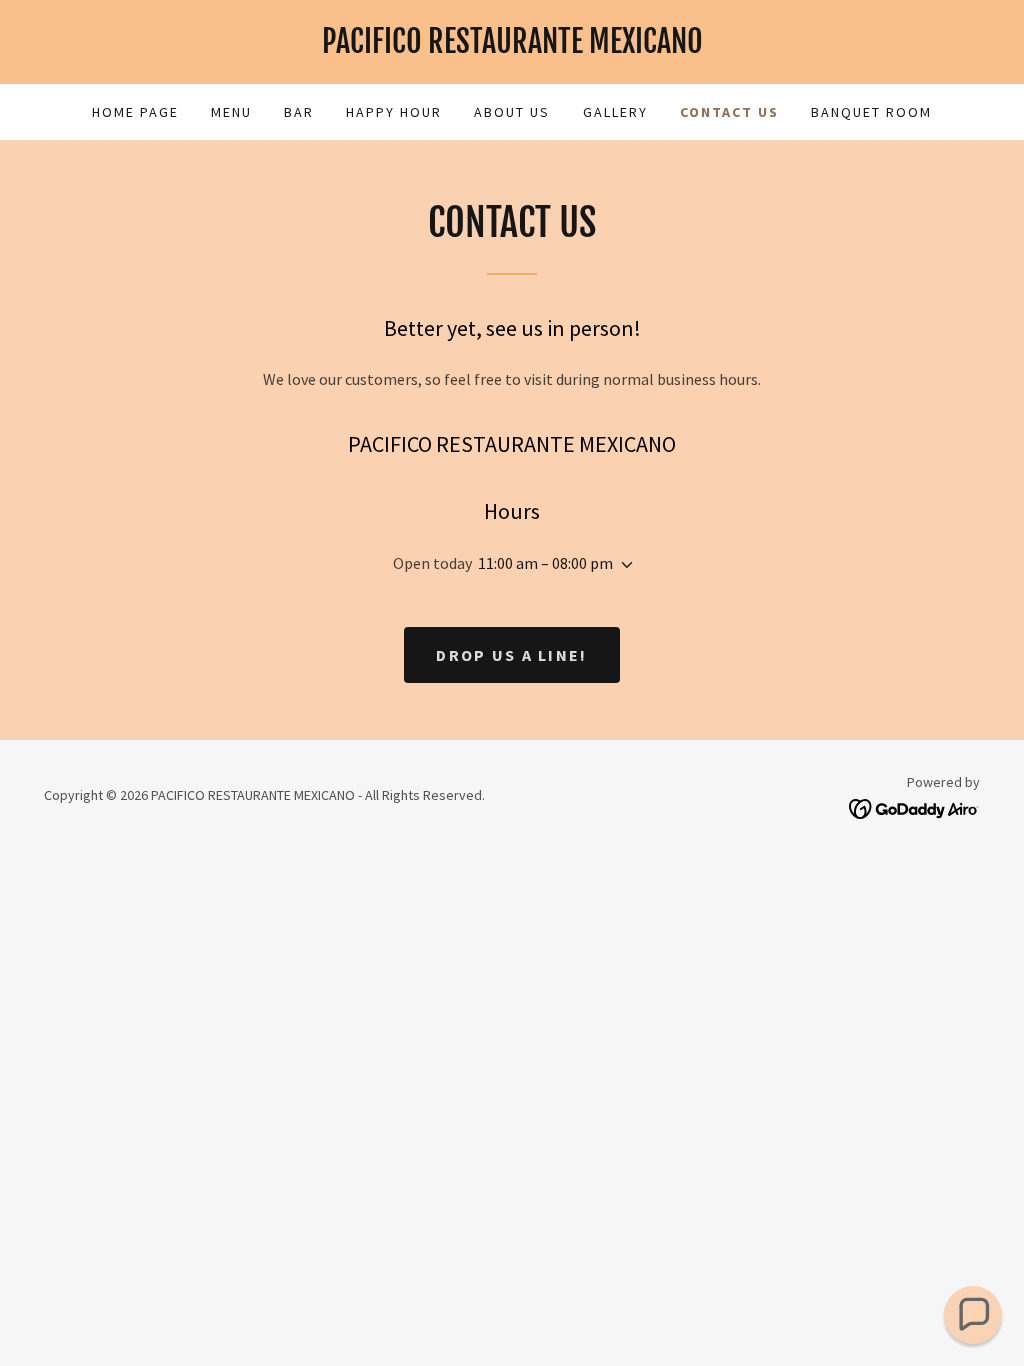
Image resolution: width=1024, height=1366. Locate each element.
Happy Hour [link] (394, 112)
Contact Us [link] (729, 112)
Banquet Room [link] (871, 112)
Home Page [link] (135, 112)
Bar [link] (299, 112)
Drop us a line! (511, 655)
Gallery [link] (615, 112)
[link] (512, 47)
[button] (623, 565)
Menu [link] (231, 112)
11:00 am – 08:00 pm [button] (545, 563)
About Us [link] (512, 112)
